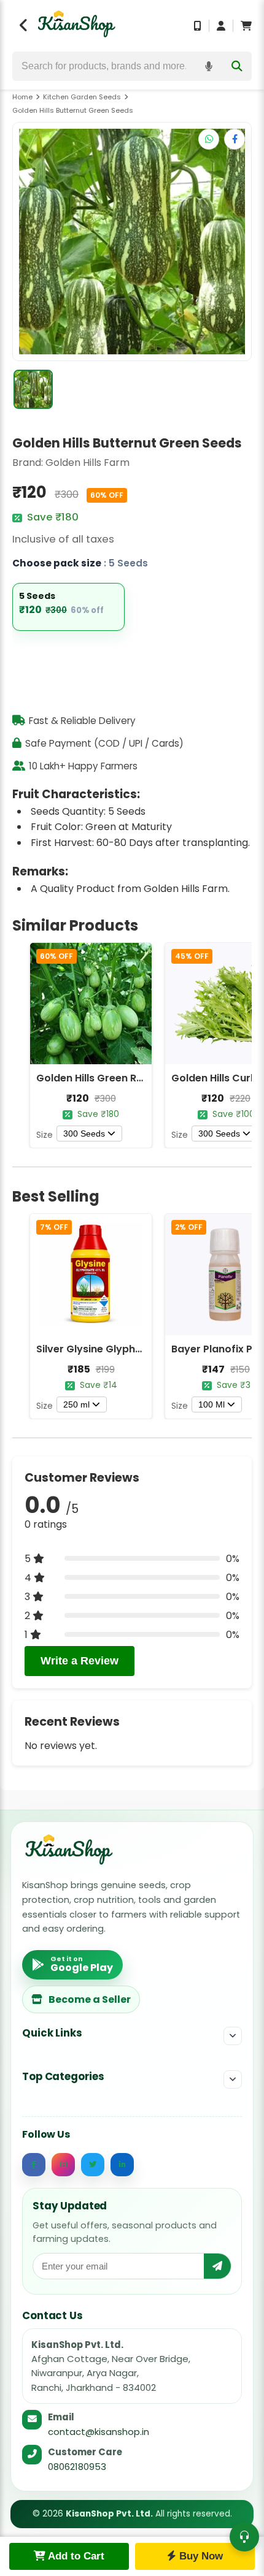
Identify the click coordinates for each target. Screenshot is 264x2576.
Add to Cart (75, 2556)
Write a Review (80, 1661)
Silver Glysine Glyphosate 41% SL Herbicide (143, 1349)
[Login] (221, 26)
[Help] (244, 2537)
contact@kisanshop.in (99, 2432)
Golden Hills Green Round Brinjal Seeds (132, 1078)
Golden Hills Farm (87, 463)
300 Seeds (84, 1134)
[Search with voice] (209, 66)
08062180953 (77, 2467)
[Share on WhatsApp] (209, 139)
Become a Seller (90, 1999)
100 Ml (212, 1404)
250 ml (76, 1404)
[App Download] (198, 26)
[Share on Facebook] (235, 139)
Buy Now (200, 2556)
